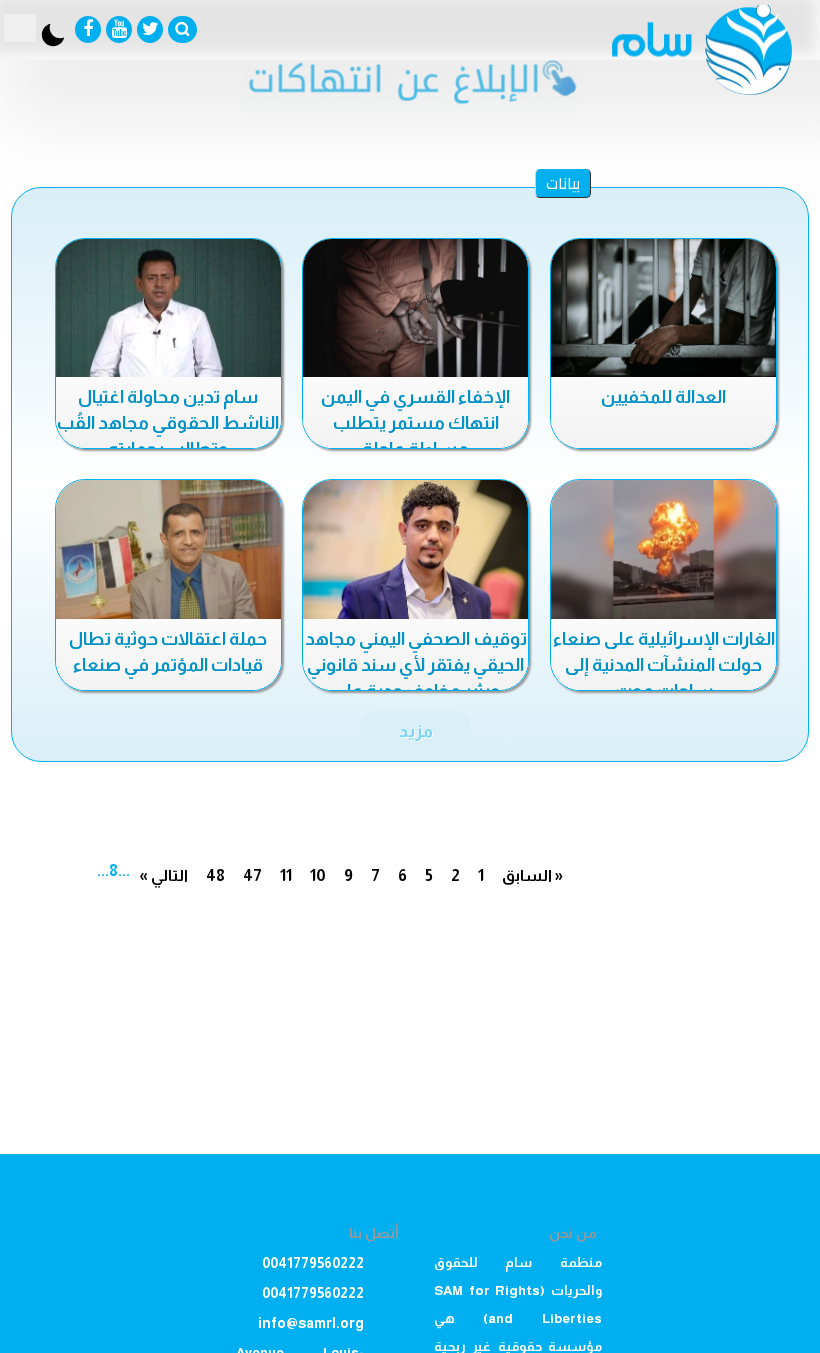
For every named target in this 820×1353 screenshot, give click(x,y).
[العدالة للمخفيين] (663, 310)
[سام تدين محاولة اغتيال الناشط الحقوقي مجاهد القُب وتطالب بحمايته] (168, 310)
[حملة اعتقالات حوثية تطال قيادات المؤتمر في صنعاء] (168, 551)
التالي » (163, 875)
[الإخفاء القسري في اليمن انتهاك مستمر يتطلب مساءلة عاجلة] (415, 310)
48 (215, 875)
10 (318, 875)
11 (286, 875)
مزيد (416, 731)
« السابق (532, 875)
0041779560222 (313, 1263)
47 (252, 875)
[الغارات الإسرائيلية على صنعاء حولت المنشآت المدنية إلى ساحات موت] (663, 551)
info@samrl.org (311, 1323)
